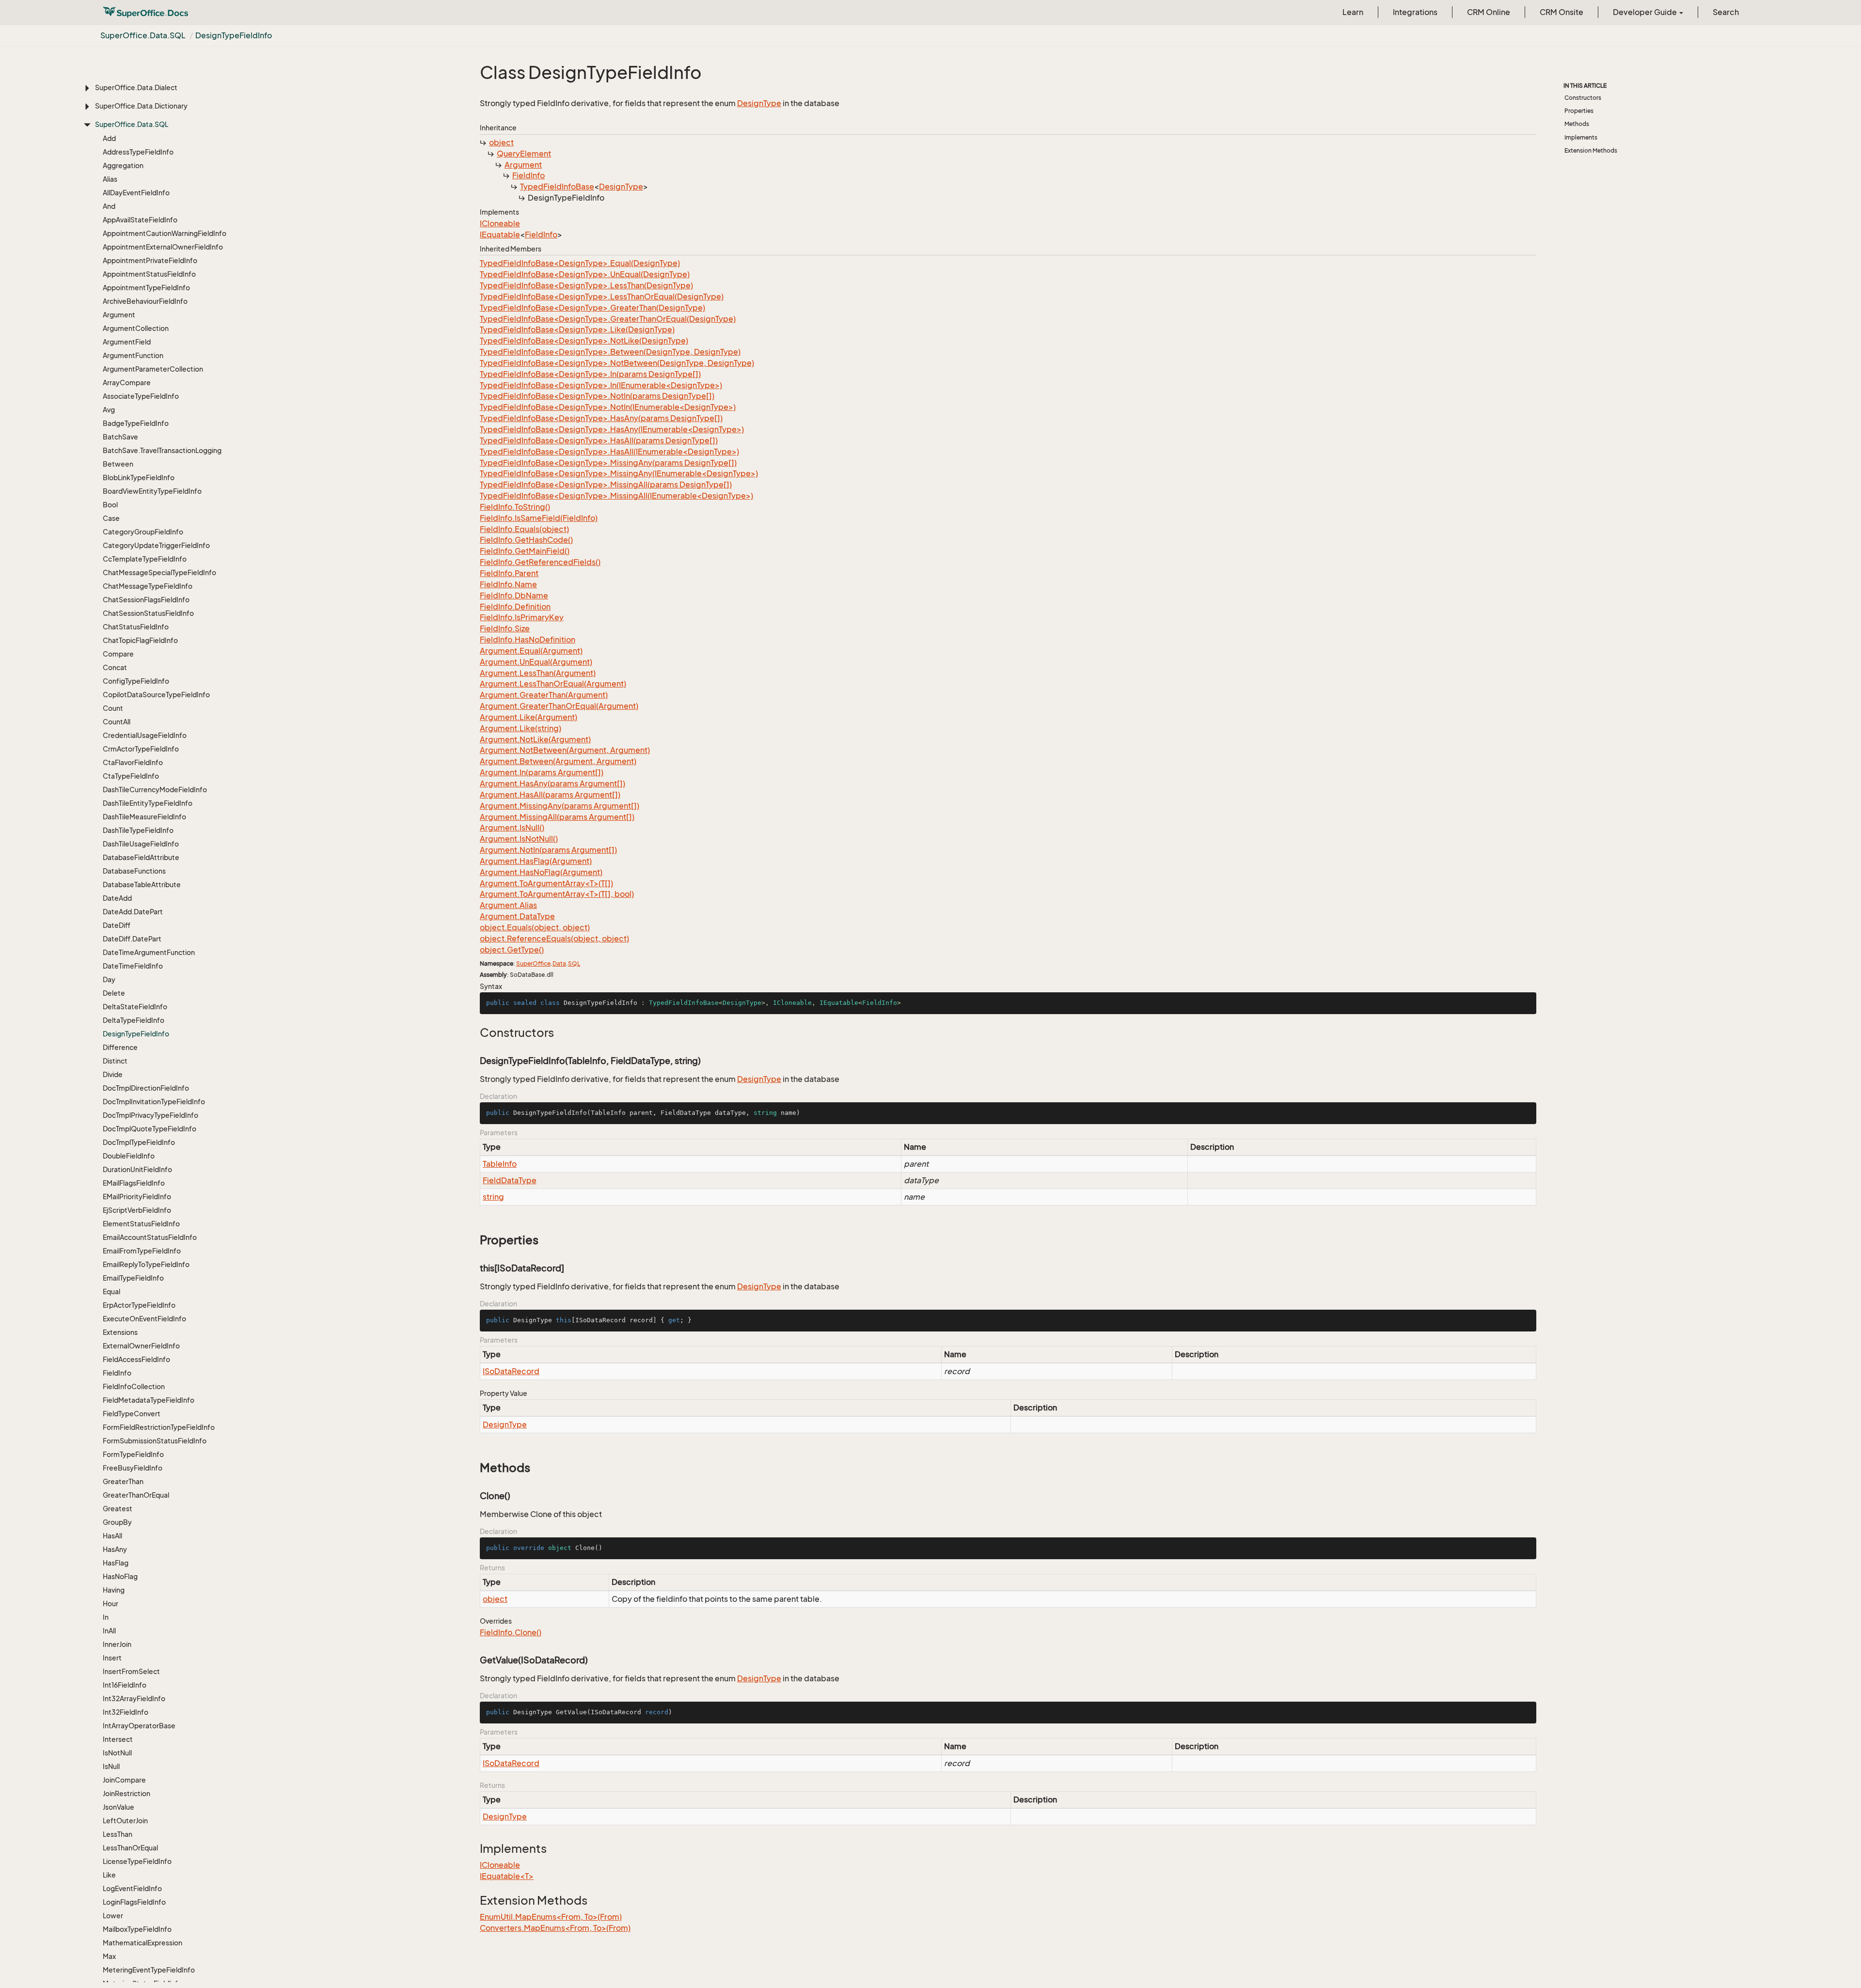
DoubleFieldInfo (129, 1156)
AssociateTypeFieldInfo (141, 396)
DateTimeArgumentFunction (149, 952)
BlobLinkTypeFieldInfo (139, 477)
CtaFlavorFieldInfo (133, 762)
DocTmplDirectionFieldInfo (146, 1088)
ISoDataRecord (511, 1371)
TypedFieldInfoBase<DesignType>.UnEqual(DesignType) (585, 274)
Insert (112, 1658)
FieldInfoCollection (134, 1386)
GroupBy (117, 1522)
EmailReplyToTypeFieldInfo (146, 1264)
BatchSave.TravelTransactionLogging (162, 450)
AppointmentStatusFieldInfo (149, 274)
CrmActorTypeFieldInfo (141, 749)
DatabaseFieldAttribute (141, 857)
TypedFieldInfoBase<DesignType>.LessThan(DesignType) (586, 285)
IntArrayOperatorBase (139, 1726)
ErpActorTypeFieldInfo (139, 1305)
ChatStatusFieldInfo (136, 627)
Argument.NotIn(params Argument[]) (548, 850)
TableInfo (500, 1164)
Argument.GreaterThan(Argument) (544, 695)
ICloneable (500, 223)
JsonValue (118, 1807)
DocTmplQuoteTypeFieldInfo (150, 1129)
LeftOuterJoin (125, 1821)
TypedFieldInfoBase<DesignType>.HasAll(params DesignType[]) (599, 440)
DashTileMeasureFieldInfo (144, 817)
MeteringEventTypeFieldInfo (149, 1970)
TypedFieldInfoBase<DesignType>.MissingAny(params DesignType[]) (608, 463)
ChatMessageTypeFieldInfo (148, 586)
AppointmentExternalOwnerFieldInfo (163, 247)
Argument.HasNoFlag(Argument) (541, 872)
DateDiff (117, 925)
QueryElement (524, 154)
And (109, 206)
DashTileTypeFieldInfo (138, 830)
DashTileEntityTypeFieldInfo (148, 803)
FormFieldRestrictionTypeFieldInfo (159, 1427)
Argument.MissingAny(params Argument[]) (560, 806)
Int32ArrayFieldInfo (134, 1698)
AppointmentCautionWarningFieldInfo (165, 233)
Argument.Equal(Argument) (531, 651)
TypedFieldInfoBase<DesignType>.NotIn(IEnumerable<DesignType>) (608, 407)
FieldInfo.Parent (509, 573)
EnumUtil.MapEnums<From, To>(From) (551, 1917)
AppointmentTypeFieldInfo (146, 288)
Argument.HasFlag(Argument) (536, 861)
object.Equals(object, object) (535, 927)
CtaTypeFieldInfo (131, 776)
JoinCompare (124, 1780)
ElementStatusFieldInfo (141, 1224)
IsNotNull (117, 1753)
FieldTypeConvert (132, 1414)
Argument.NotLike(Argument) (535, 739)
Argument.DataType (517, 916)
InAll (109, 1631)
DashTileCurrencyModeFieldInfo (155, 790)
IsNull (111, 1766)
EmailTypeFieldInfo (133, 1278)
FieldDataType (510, 1180)
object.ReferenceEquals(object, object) (554, 939)
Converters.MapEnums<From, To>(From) (555, 1928)
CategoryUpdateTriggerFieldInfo (156, 545)
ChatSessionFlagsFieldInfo (146, 600)
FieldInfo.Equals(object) (524, 529)
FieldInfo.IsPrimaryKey (522, 617)
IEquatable (500, 235)
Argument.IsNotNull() (519, 839)
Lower (113, 1916)
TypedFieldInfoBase (557, 187)
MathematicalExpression (142, 1943)
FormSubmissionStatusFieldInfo (155, 1441)
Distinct (115, 1061)
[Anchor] (475, 1033)
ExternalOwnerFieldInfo (141, 1346)
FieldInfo (117, 1373)
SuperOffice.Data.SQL (143, 35)
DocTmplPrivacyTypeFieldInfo (150, 1115)
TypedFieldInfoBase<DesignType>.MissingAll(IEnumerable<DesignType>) (616, 496)
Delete (114, 993)
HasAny (115, 1549)
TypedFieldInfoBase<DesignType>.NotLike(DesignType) (584, 341)
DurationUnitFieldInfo (137, 1169)
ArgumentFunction (133, 355)
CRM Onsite (1561, 12)
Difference (120, 1047)
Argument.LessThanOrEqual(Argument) (553, 684)
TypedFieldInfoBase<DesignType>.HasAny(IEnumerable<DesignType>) (612, 429)
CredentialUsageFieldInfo (145, 735)
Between (118, 464)
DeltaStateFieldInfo (135, 1007)
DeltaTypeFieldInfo (134, 1020)
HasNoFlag (120, 1576)
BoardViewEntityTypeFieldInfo (152, 491)
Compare (118, 654)
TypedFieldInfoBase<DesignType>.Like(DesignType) (577, 329)
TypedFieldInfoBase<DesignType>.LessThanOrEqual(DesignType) (602, 297)
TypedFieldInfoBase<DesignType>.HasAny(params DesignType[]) (601, 418)
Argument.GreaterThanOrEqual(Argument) (559, 706)
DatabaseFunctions (134, 871)
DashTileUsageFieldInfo (141, 844)
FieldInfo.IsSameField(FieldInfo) (539, 518)
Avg (109, 410)
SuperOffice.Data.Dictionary (141, 106)
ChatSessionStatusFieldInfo (148, 613)
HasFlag (116, 1563)
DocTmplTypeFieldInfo (139, 1142)
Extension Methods (1591, 150)
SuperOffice (533, 963)
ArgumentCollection (136, 328)
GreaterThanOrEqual (136, 1495)
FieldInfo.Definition (515, 607)
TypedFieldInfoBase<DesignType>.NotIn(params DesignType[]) (597, 396)
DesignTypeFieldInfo (234, 35)
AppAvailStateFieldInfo (140, 220)
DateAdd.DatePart (133, 912)
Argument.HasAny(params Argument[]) (552, 783)
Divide (113, 1074)
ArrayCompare (127, 383)
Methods (1577, 124)
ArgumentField (127, 342)
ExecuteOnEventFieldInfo (144, 1319)
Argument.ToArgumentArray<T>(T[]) (546, 883)
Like (109, 1875)
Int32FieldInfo (126, 1712)
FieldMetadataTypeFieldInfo (149, 1400)
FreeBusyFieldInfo (133, 1468)
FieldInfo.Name (508, 584)
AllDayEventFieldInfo (136, 193)
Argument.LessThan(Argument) (538, 673)
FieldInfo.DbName (514, 595)
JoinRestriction (126, 1793)
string (493, 1197)
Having (114, 1590)
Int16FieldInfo (125, 1685)
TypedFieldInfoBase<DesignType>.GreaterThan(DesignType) (592, 308)
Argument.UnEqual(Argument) (536, 662)
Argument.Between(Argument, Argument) (558, 761)
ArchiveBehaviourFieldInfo (145, 301)
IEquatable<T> (507, 1876)
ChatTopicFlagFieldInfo (140, 640)
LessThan (118, 1834)
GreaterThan (123, 1481)
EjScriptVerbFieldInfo (137, 1210)
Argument (119, 315)
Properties (1579, 111)
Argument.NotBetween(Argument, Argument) (565, 750)
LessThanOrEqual (130, 1848)
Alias (110, 179)
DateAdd (117, 898)
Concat (115, 667)
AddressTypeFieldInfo (138, 152)
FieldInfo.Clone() (511, 1632)
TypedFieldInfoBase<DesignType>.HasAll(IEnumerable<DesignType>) (609, 452)
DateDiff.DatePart (132, 939)
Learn (1353, 12)
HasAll (112, 1536)
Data (559, 963)
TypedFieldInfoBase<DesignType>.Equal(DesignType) (580, 263)
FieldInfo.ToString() (515, 507)
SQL (574, 963)
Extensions (120, 1332)
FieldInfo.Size (505, 628)
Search (1726, 12)
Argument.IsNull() (512, 828)
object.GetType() (512, 950)
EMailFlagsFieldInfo (134, 1183)
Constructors (1583, 98)
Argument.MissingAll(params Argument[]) (557, 817)
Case (111, 518)
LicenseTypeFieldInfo (137, 1861)
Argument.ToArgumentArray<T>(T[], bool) (557, 894)
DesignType (759, 103)
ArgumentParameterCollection (153, 369)
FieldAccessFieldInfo (136, 1359)
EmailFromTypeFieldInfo (142, 1251)
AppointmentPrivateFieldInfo (150, 260)
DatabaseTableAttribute (142, 884)
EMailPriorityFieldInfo (137, 1197)
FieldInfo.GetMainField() (525, 551)
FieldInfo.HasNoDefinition (528, 640)
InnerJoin (117, 1644)
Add (109, 138)
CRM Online (1489, 12)
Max (109, 1956)
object (501, 142)
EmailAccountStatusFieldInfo (150, 1237)
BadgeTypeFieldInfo (136, 423)
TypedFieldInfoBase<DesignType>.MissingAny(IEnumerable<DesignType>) (619, 473)
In (106, 1617)
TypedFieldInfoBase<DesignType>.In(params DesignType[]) (590, 374)
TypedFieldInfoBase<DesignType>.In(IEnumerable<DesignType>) (601, 385)
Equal (111, 1291)
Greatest (118, 1509)
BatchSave (120, 437)
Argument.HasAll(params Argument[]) (550, 795)
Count (113, 708)
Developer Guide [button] (1646, 12)
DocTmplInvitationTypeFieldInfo (154, 1102)
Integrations (1415, 12)
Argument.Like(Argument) (528, 717)
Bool (110, 505)
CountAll (117, 722)
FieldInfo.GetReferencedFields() (540, 562)
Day (109, 979)
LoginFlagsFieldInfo (134, 1902)
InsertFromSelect (131, 1671)
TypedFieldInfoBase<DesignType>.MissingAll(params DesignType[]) (606, 485)
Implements (1581, 137)
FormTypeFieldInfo (133, 1454)
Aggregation (123, 165)
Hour (110, 1604)
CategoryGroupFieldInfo (143, 532)
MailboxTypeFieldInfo (137, 1929)
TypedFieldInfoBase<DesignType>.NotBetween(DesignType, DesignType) (617, 363)
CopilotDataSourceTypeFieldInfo (156, 695)
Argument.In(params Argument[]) (542, 772)
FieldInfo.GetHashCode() (526, 540)
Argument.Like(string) (520, 728)
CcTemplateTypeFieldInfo (145, 559)
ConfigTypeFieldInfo (136, 681)
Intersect (118, 1739)
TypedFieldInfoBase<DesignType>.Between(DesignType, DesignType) (610, 352)
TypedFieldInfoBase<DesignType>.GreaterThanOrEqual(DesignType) (608, 319)
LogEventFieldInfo (132, 1888)
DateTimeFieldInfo (133, 966)
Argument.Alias (508, 905)
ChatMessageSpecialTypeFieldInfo (159, 572)
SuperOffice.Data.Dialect (136, 87)
